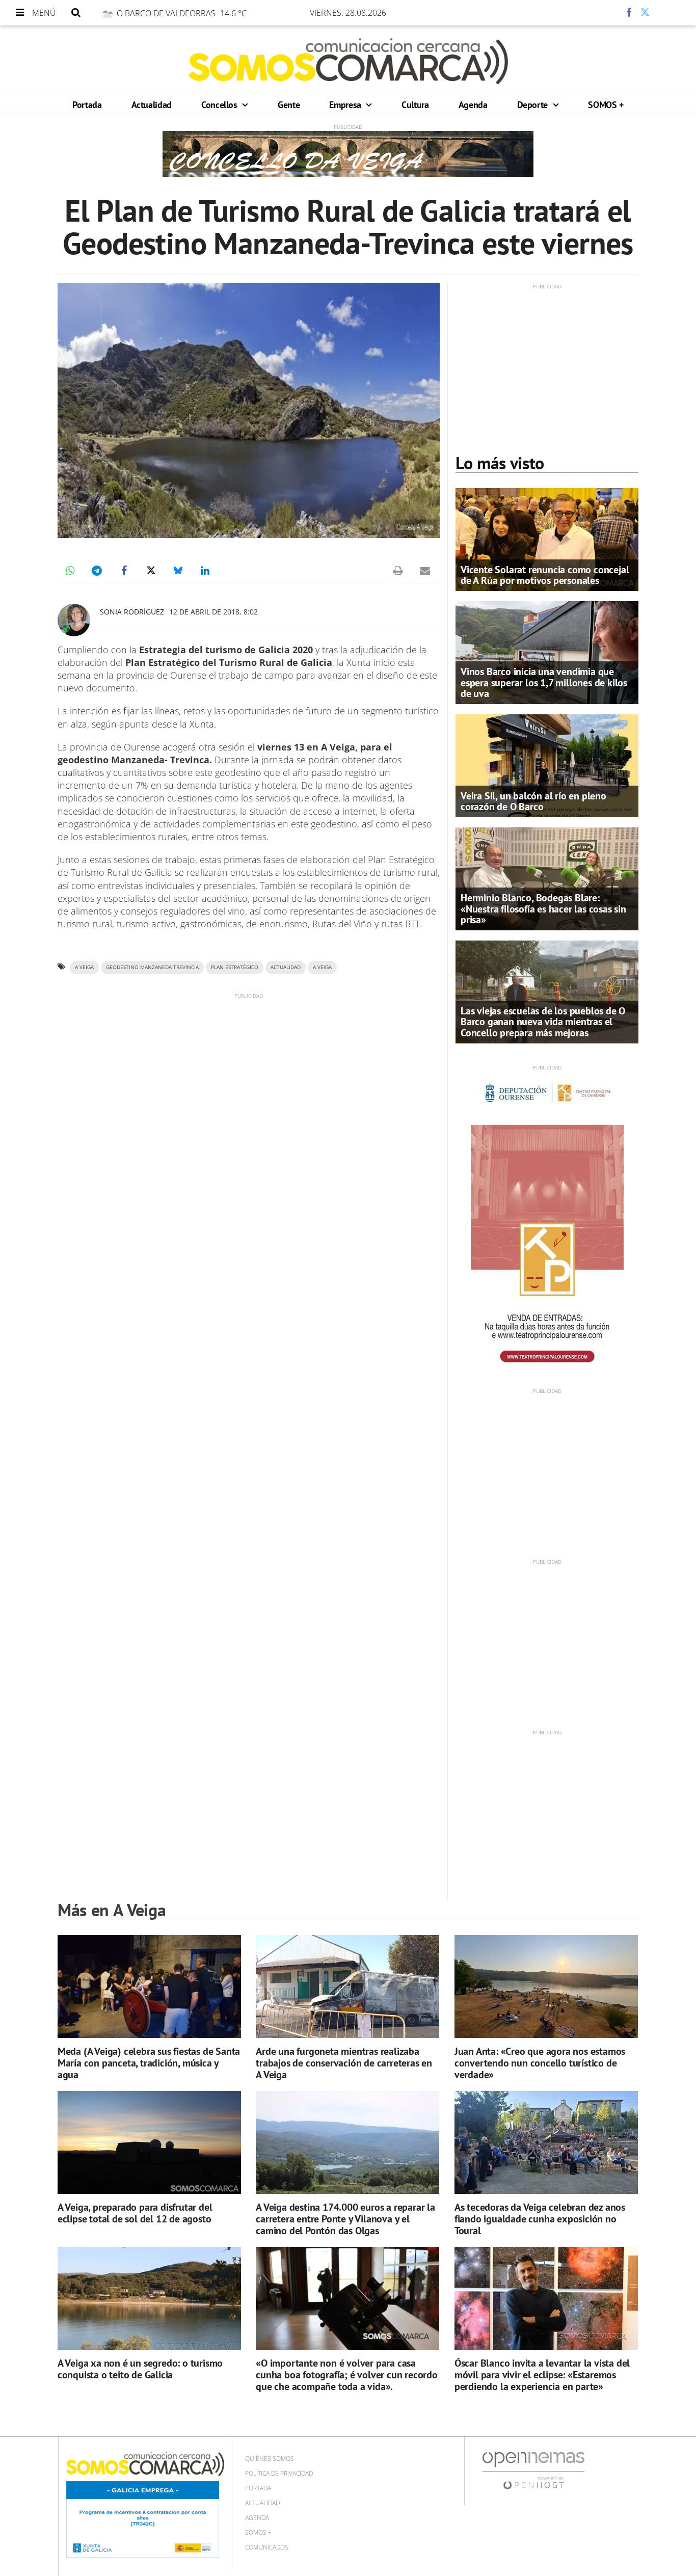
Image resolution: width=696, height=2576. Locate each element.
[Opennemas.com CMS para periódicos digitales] (533, 2470)
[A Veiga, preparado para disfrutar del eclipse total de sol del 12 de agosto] (149, 2143)
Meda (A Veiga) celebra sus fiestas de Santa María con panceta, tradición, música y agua (149, 2063)
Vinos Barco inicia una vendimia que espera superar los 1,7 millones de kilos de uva (544, 682)
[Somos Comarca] (348, 61)
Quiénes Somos (270, 2459)
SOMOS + (606, 105)
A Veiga (84, 967)
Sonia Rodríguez (132, 612)
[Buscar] (76, 13)
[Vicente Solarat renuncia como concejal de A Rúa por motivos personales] (547, 539)
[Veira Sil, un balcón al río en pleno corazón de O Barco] (547, 765)
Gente (289, 105)
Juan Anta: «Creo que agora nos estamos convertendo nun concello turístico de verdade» (540, 2063)
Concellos (220, 105)
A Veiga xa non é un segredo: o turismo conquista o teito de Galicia (140, 2369)
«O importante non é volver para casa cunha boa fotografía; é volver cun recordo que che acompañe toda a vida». (347, 2375)
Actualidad (152, 105)
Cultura (415, 105)
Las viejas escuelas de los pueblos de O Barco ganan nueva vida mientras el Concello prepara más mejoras (543, 1022)
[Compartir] (599, 13)
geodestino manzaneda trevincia (152, 967)
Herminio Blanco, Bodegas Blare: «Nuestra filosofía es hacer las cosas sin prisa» (543, 908)
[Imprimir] (398, 571)
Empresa (346, 105)
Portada (87, 105)
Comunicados (267, 2547)
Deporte (534, 105)
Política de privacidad (279, 2473)
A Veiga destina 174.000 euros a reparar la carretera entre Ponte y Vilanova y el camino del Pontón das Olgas (345, 2219)
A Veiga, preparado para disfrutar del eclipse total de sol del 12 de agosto (135, 2213)
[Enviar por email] (425, 571)
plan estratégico (235, 967)
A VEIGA (322, 967)
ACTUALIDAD (286, 967)
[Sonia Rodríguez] (74, 620)
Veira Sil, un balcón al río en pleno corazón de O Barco (533, 801)
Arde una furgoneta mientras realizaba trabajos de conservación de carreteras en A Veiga (344, 2063)
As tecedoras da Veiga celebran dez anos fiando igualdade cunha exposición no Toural (540, 2219)
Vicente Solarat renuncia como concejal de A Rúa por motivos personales (545, 575)
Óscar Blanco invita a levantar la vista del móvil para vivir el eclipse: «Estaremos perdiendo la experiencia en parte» (542, 2375)
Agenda (473, 105)
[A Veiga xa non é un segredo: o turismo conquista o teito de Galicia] (149, 2299)
